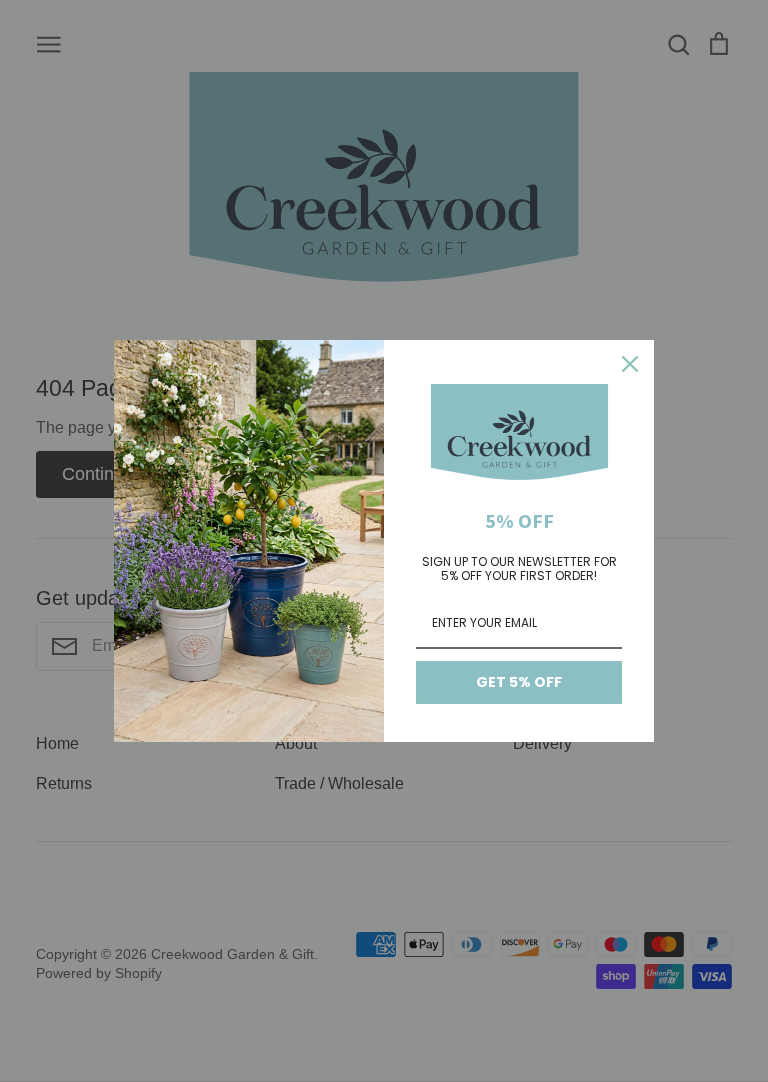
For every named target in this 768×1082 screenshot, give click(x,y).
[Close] (630, 364)
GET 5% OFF (519, 682)
